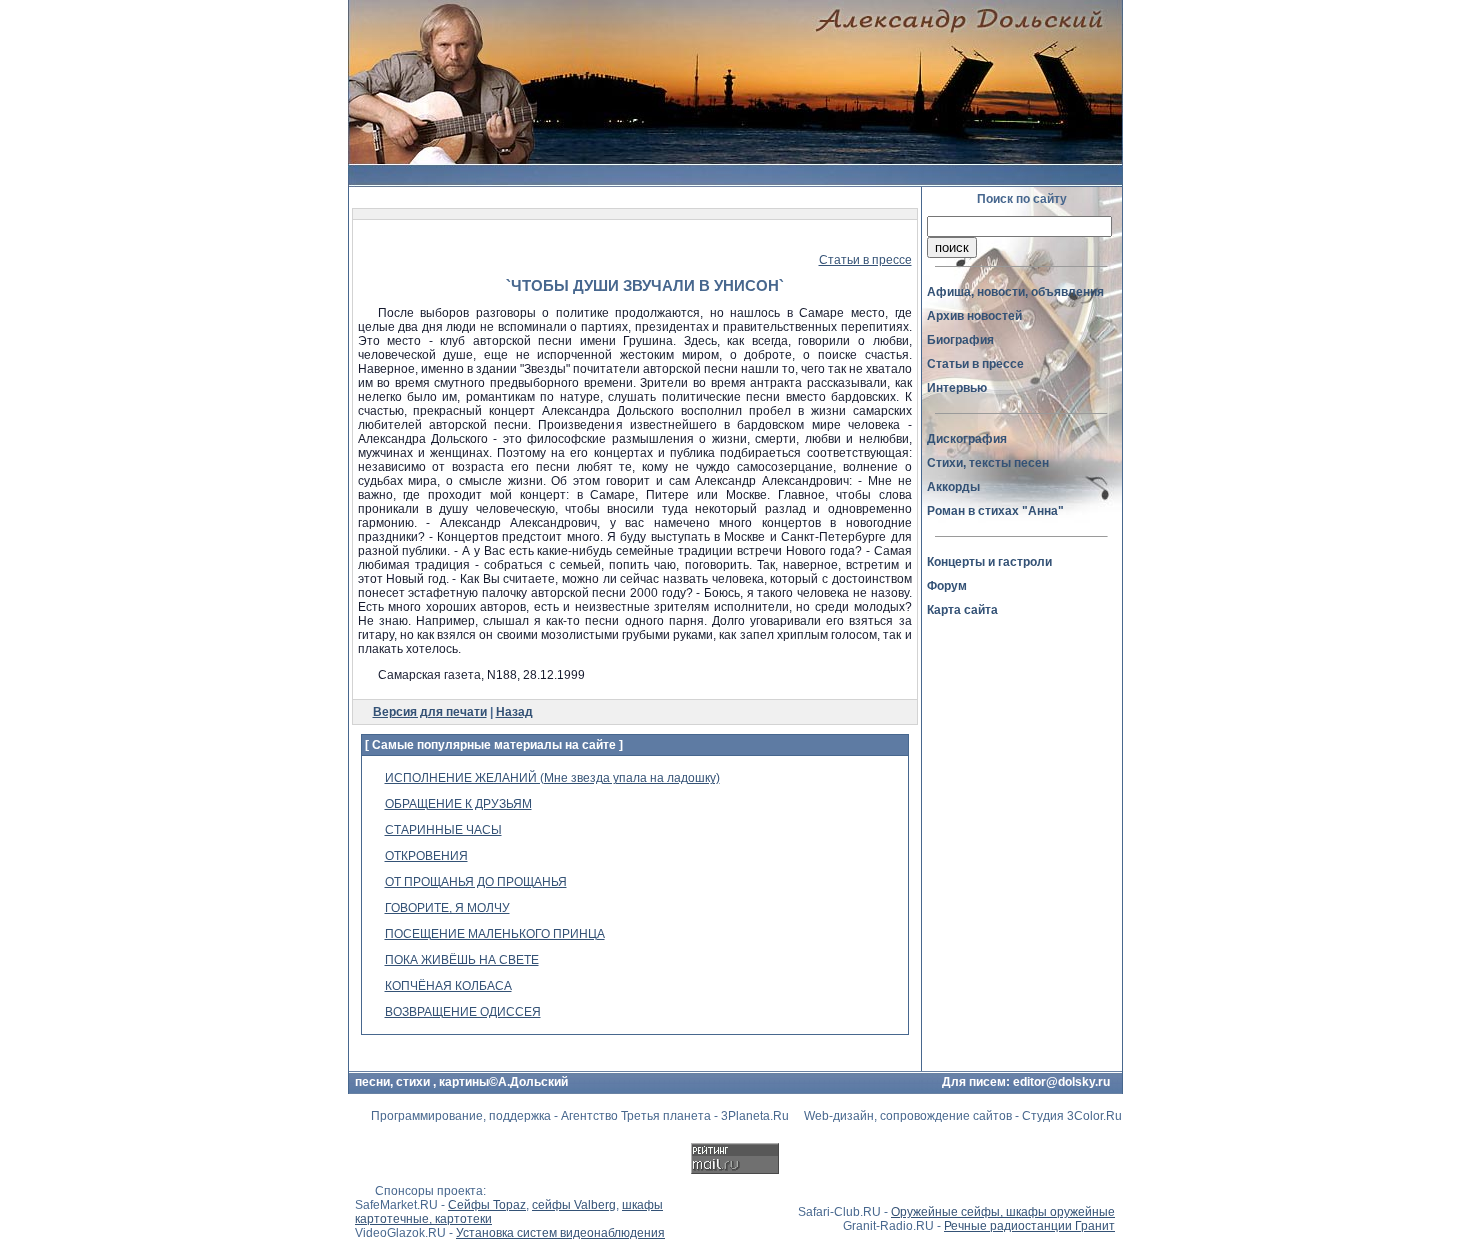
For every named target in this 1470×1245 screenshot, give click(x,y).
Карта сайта (962, 610)
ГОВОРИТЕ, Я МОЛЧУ (447, 908)
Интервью (957, 388)
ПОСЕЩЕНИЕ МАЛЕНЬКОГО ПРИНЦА (495, 934)
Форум (947, 586)
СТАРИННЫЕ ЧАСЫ (443, 830)
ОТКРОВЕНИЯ (426, 856)
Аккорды (953, 487)
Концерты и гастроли (989, 562)
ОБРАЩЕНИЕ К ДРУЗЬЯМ (458, 804)
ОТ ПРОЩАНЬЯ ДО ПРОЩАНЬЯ (476, 882)
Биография (960, 340)
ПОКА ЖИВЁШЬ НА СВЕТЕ (462, 960)
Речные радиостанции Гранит (1029, 1226)
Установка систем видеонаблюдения (560, 1233)
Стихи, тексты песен (988, 463)
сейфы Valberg (574, 1205)
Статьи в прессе (865, 260)
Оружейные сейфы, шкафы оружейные (1003, 1212)
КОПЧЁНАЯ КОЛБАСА (448, 986)
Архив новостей (974, 316)
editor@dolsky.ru (1061, 1082)
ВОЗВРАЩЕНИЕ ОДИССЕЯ (463, 1012)
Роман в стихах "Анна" (995, 511)
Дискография (967, 439)
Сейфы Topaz (487, 1205)
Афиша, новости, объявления (1015, 292)
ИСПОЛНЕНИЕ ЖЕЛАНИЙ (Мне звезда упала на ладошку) (552, 778)
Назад (514, 712)
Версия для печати (430, 712)
